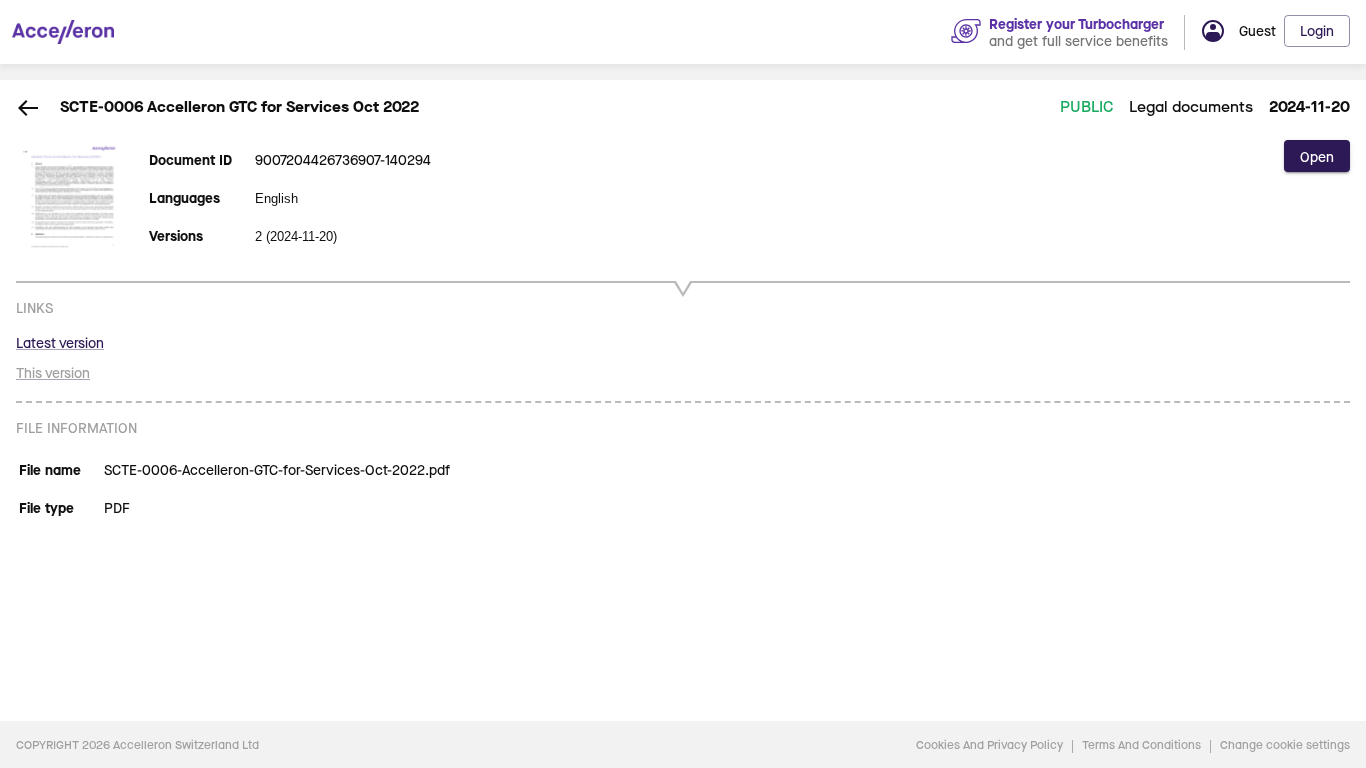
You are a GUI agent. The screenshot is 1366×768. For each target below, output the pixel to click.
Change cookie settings (1285, 744)
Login (1317, 30)
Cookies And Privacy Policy (989, 744)
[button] (1283, 31)
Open (1317, 156)
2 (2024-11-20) (296, 236)
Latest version (60, 342)
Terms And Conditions (1141, 744)
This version (53, 372)
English (276, 198)
